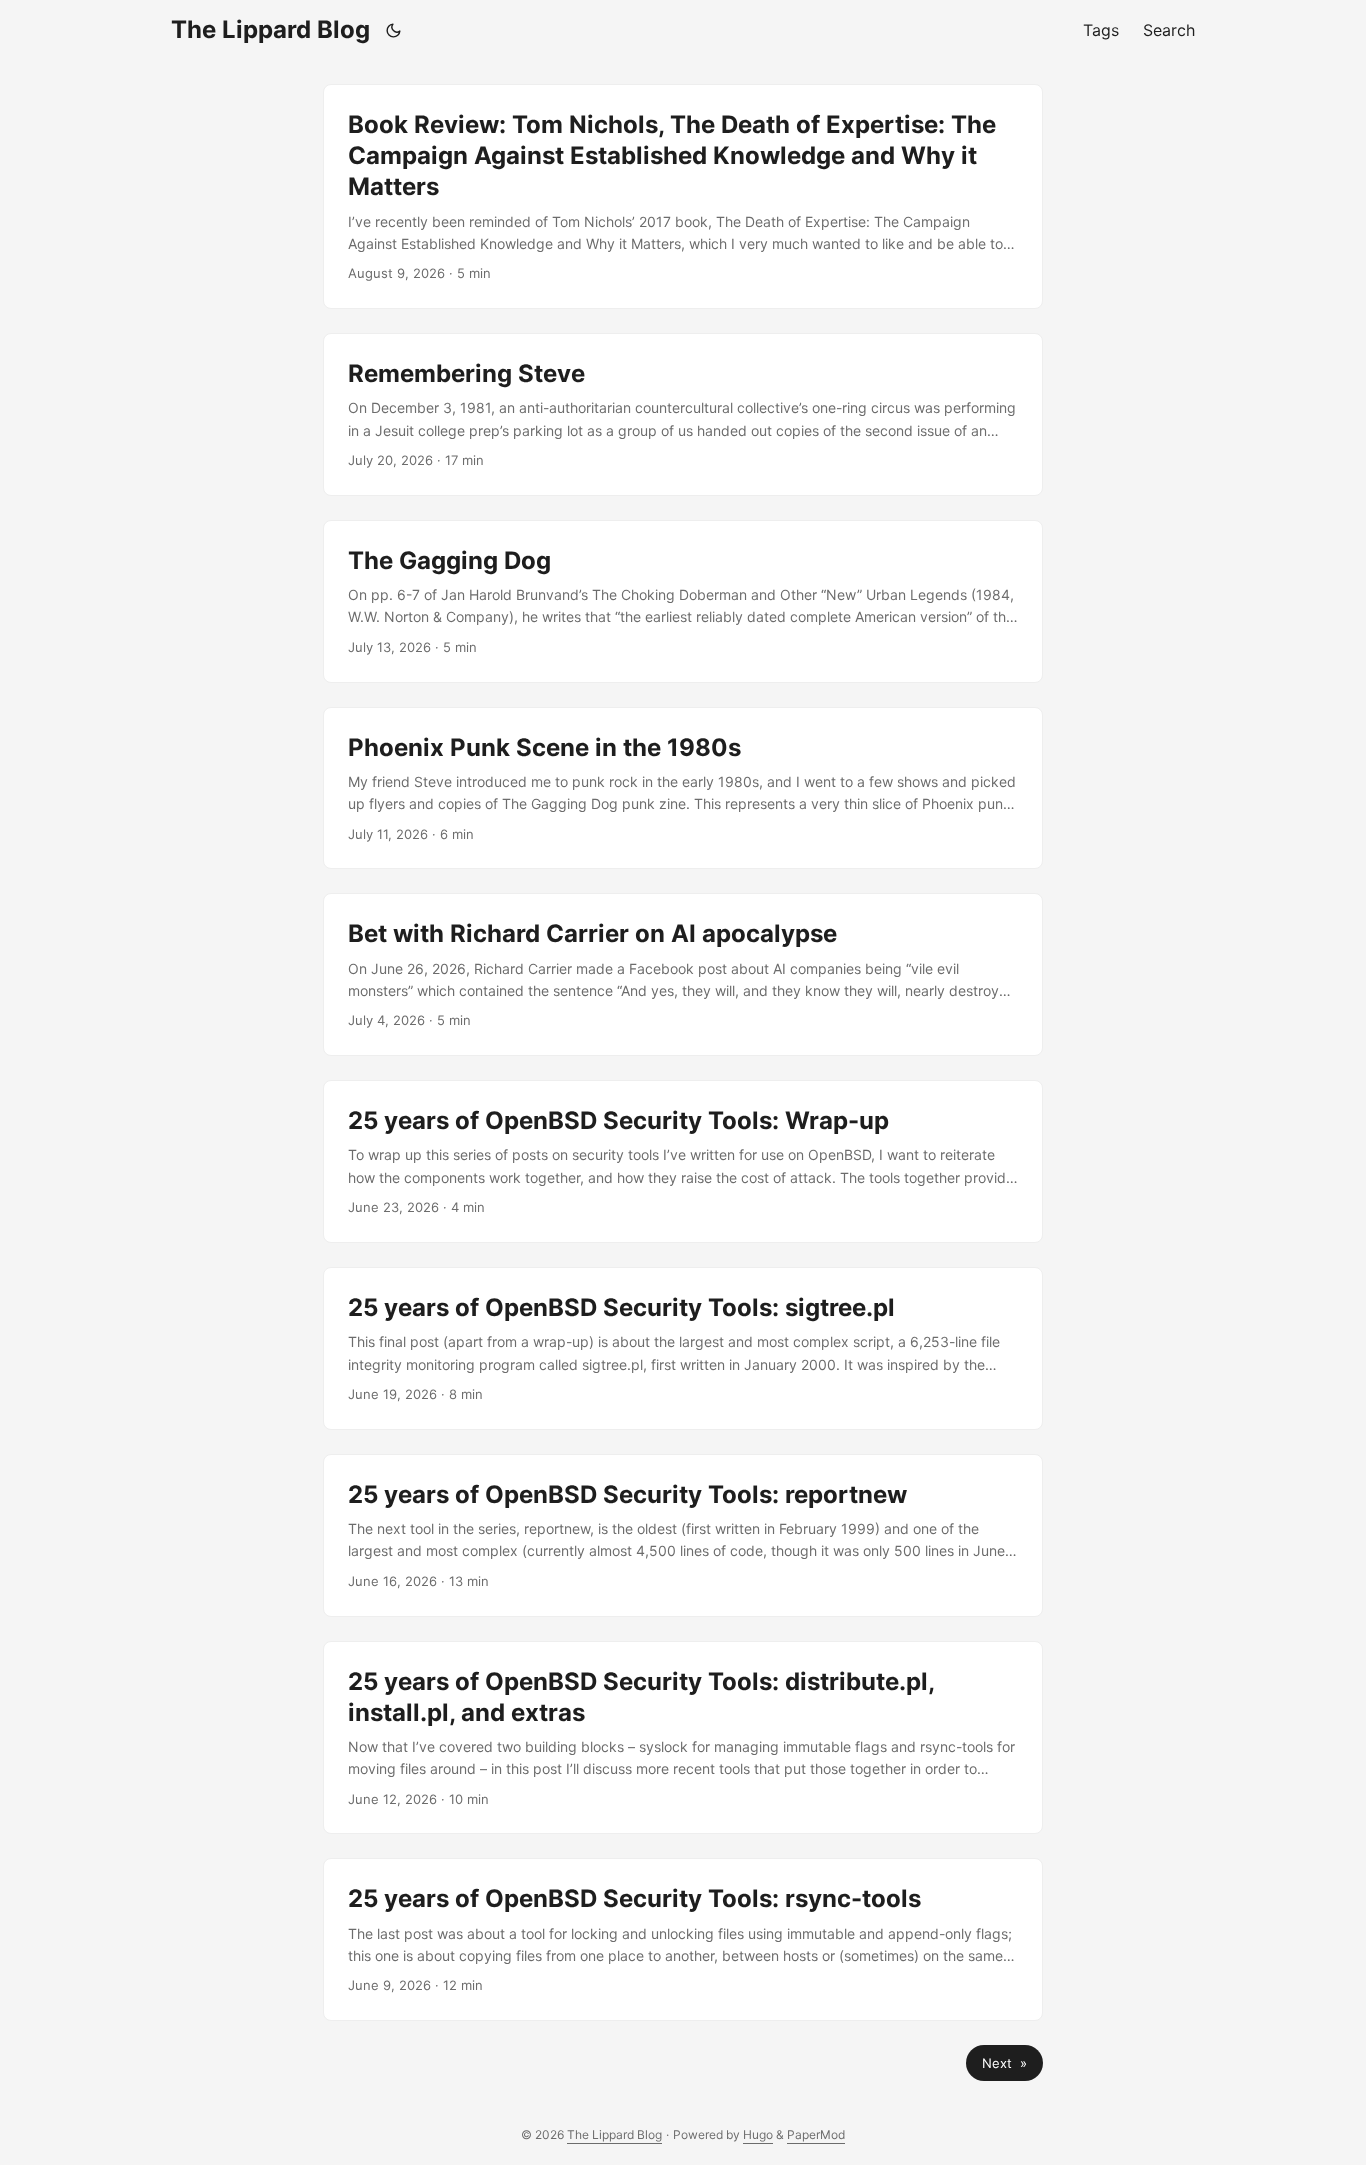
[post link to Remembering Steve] (683, 414)
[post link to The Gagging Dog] (683, 601)
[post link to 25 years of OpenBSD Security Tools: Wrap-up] (683, 1161)
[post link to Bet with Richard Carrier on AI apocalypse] (683, 974)
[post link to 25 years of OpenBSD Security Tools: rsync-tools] (683, 1939)
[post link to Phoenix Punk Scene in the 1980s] (683, 788)
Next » (1004, 2063)
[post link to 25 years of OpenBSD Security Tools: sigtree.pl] (683, 1348)
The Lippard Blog (270, 29)
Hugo (758, 2134)
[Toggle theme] (394, 30)
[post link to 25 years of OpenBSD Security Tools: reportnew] (683, 1535)
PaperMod (816, 2134)
